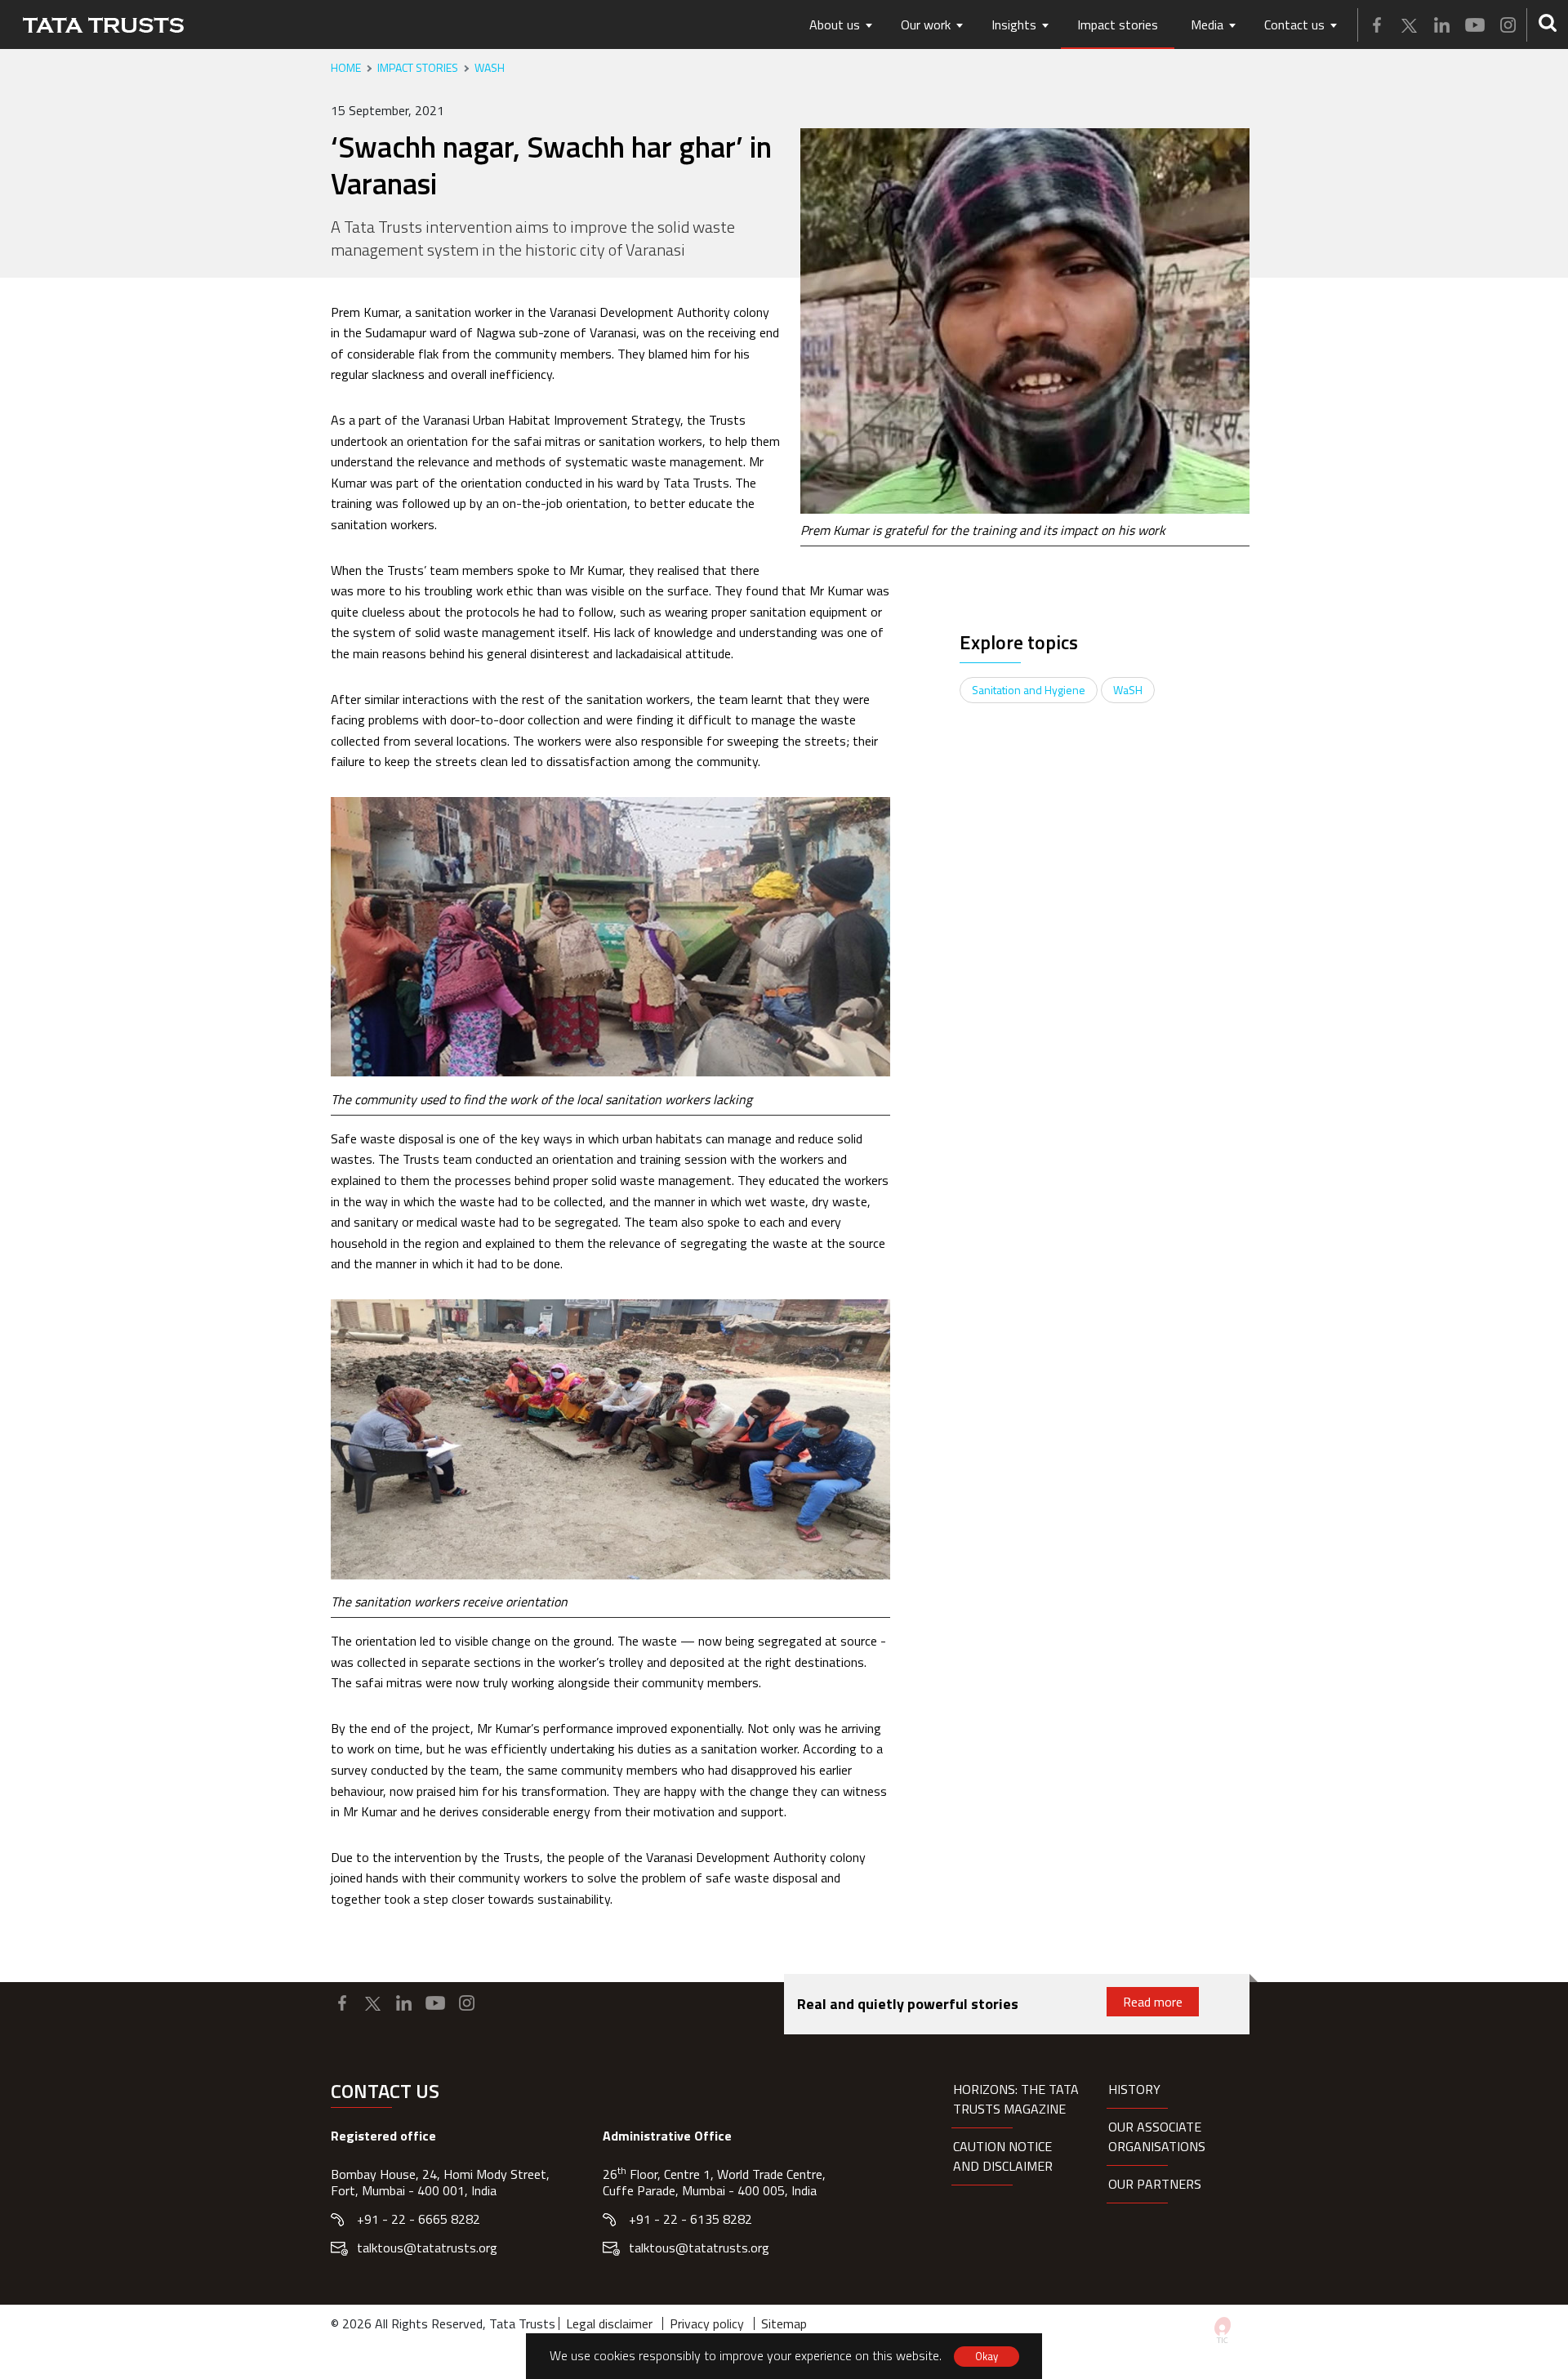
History (1134, 2089)
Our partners (1155, 2184)
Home (346, 68)
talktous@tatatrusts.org (427, 2248)
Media (1207, 25)
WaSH (490, 68)
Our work (926, 25)
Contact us (1294, 25)
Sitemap (784, 2323)
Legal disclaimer (609, 2323)
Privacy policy (707, 2323)
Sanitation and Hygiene (1029, 690)
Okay (987, 2356)
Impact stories (1118, 25)
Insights (1014, 25)
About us (835, 25)
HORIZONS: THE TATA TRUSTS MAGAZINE (1016, 2099)
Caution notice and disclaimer (1003, 2156)
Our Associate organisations (1157, 2136)
